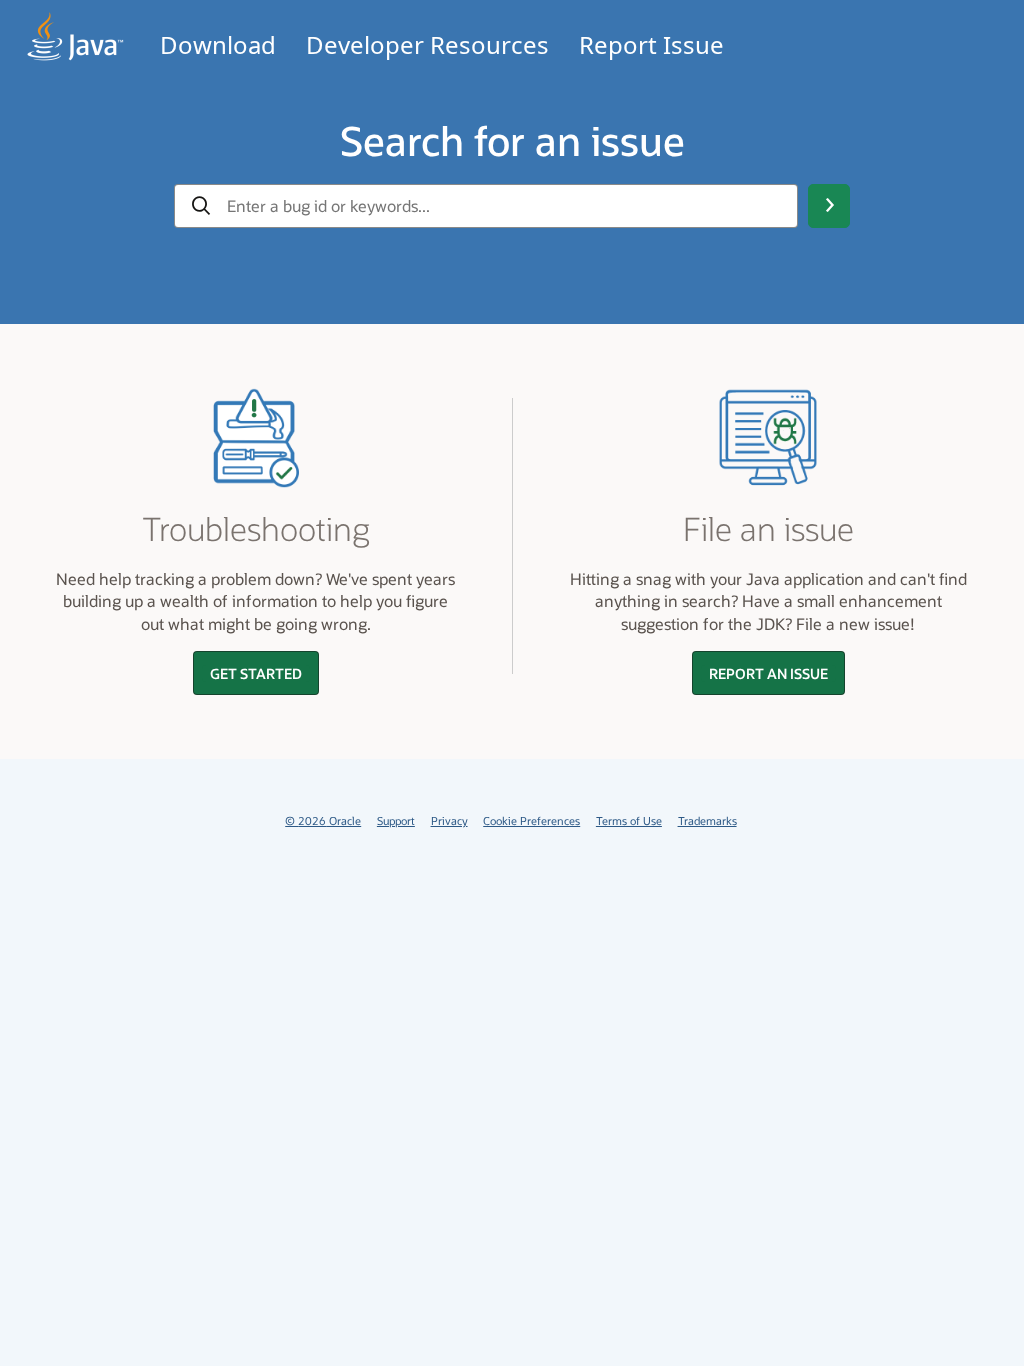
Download (218, 44)
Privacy (449, 820)
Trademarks (707, 820)
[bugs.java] (76, 36)
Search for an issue (512, 140)
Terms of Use (629, 820)
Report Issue (651, 44)
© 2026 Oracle (323, 820)
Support (396, 820)
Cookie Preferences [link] (531, 820)
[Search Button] (829, 206)
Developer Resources (427, 44)
